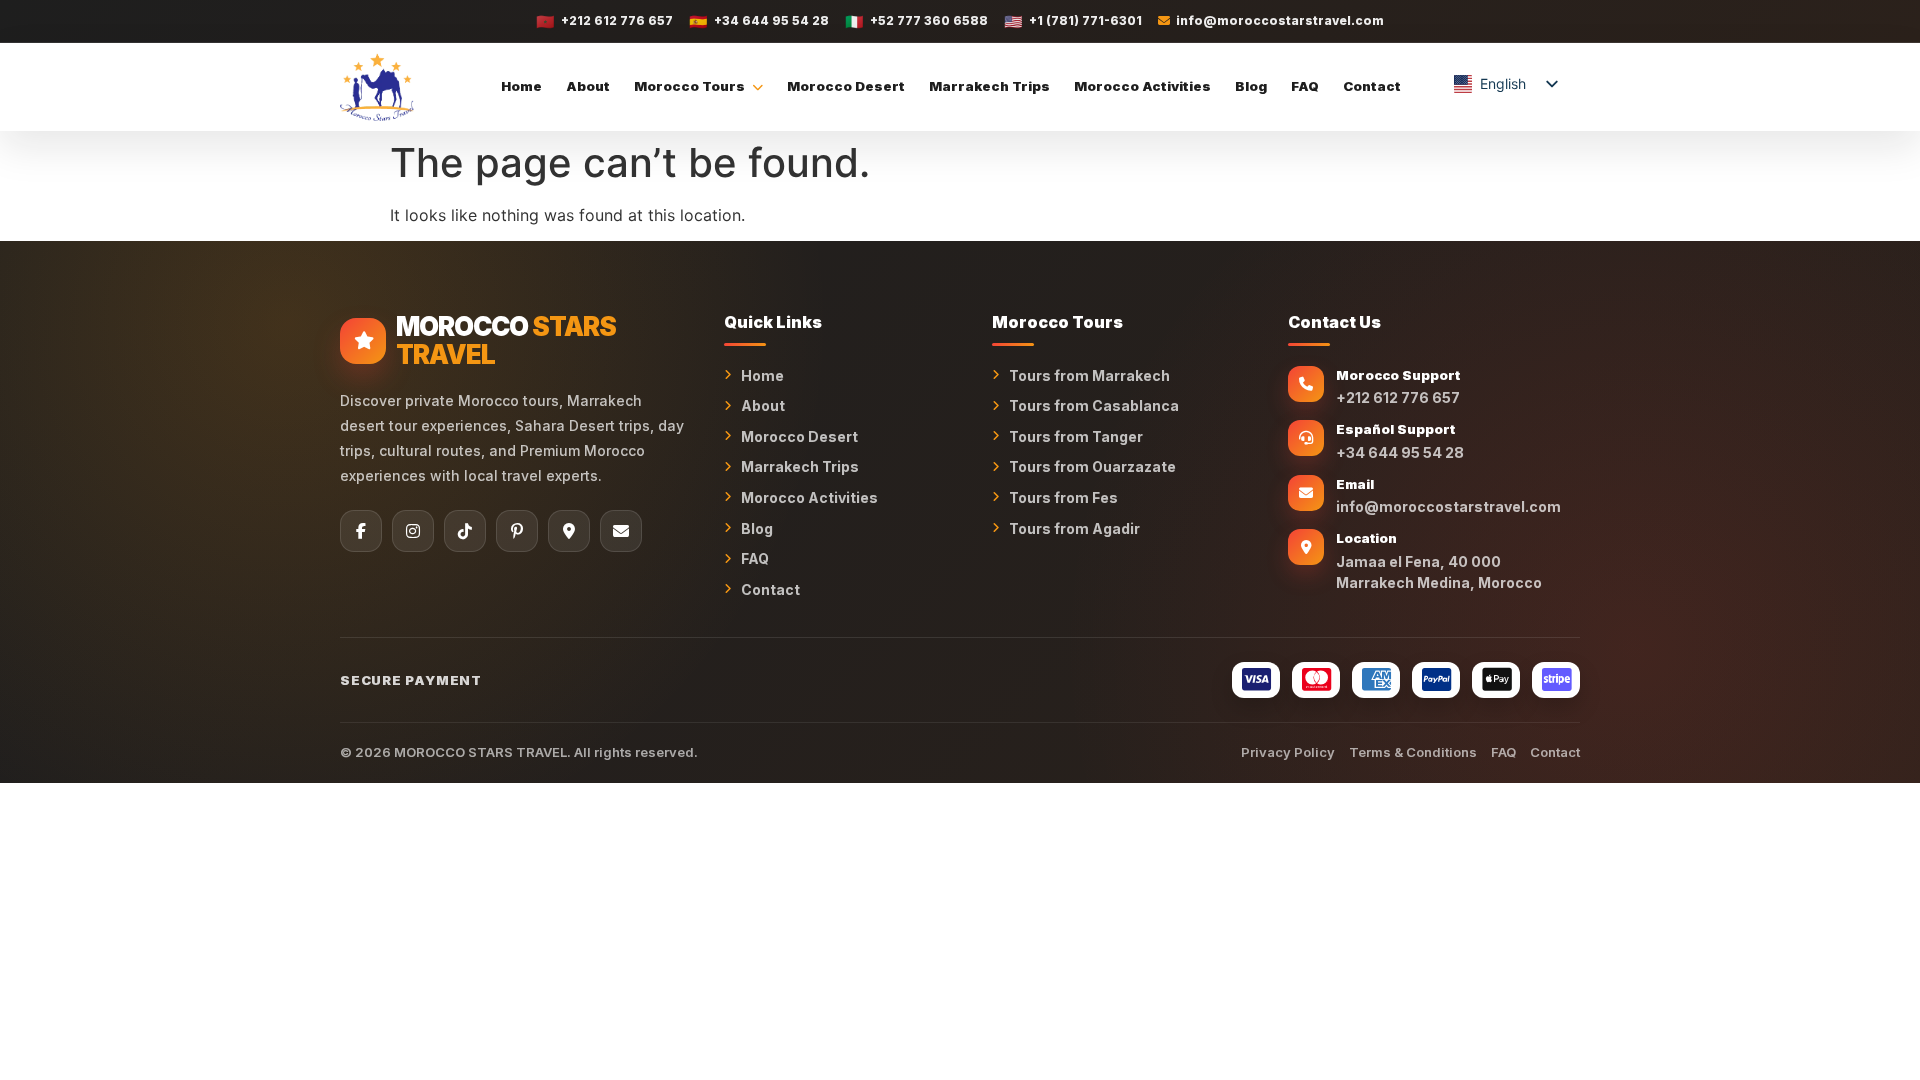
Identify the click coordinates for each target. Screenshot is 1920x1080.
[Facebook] (361, 531)
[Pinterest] (517, 531)
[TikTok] (465, 531)
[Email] (621, 531)
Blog (1251, 86)
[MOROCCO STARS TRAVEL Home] (377, 87)
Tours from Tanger (1076, 436)
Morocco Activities (1142, 86)
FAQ (1305, 86)
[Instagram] (413, 531)
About (588, 86)
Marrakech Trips (989, 86)
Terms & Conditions (1413, 752)
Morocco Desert (846, 86)
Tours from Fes (1063, 497)
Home (521, 86)
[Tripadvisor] (569, 531)
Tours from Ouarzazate (1092, 466)
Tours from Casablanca (1094, 405)
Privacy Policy (1288, 752)
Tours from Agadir (1074, 528)
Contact (1372, 86)
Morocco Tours (689, 86)
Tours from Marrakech (1089, 375)
